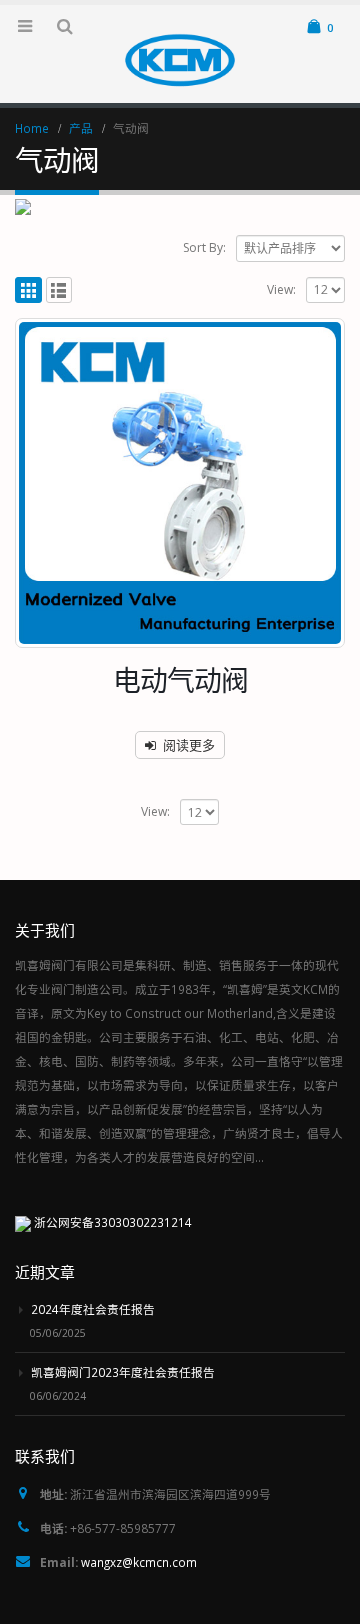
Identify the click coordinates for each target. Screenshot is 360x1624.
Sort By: (204, 247)
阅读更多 (189, 745)
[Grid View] (28, 290)
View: (281, 289)
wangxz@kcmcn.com (139, 1562)
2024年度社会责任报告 (93, 1309)
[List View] (59, 290)
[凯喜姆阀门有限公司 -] (180, 60)
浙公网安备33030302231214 (111, 1222)
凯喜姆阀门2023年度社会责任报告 (123, 1372)
